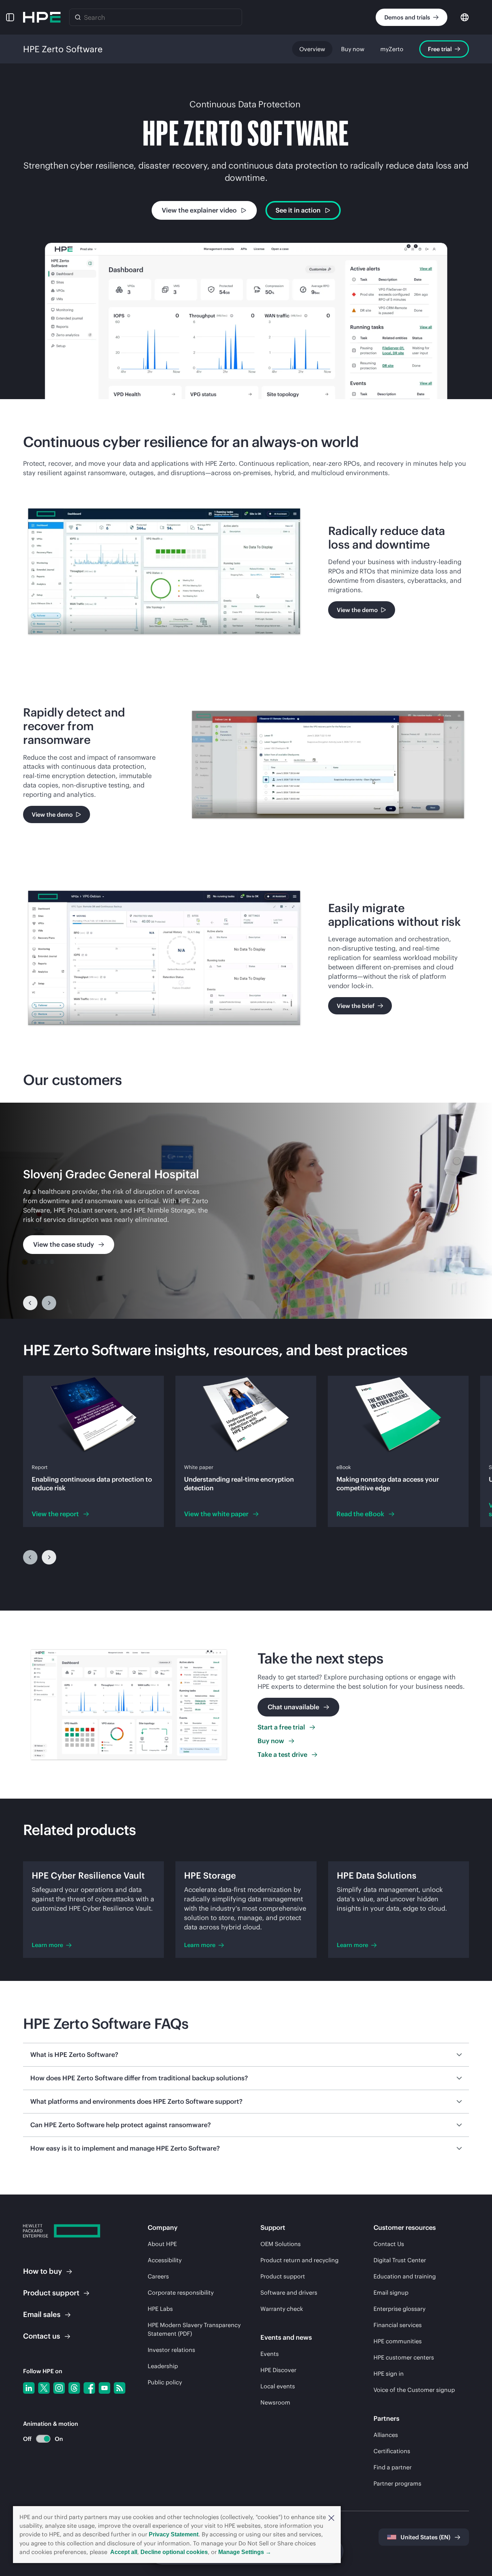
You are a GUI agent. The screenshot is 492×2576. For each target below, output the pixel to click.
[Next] (49, 1557)
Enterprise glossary (399, 2309)
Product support (283, 2276)
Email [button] (42, 2314)
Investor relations (171, 2350)
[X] (44, 2388)
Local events (278, 2386)
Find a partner (393, 2467)
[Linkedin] (29, 2388)
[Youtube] (104, 2388)
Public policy (165, 2382)
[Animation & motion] (43, 2439)
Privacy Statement (174, 2534)
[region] (246, 1211)
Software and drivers (289, 2292)
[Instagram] (59, 2388)
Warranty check (282, 2309)
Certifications (392, 2451)
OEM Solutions (281, 2244)
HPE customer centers (404, 2357)
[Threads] (74, 2388)
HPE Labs (160, 2309)
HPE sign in (389, 2374)
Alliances (386, 2435)
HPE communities (398, 2341)
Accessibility (165, 2260)
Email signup (391, 2292)
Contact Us (389, 2244)
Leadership (163, 2366)
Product (51, 2293)
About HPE (162, 2244)
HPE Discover (278, 2370)
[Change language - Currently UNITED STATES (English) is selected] (465, 17)
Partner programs (397, 2483)
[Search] (78, 17)
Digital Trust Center (400, 2260)
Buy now (353, 49)
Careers (158, 2276)
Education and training (405, 2276)
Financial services (398, 2325)
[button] (331, 2517)
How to (43, 2271)
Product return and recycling (299, 2260)
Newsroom (275, 2402)
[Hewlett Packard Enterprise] (42, 17)
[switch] (39, 2439)
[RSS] (120, 2388)
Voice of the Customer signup (414, 2390)
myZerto (392, 49)
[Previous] (30, 1303)
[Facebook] (89, 2388)
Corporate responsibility (181, 2292)
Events (270, 2354)
